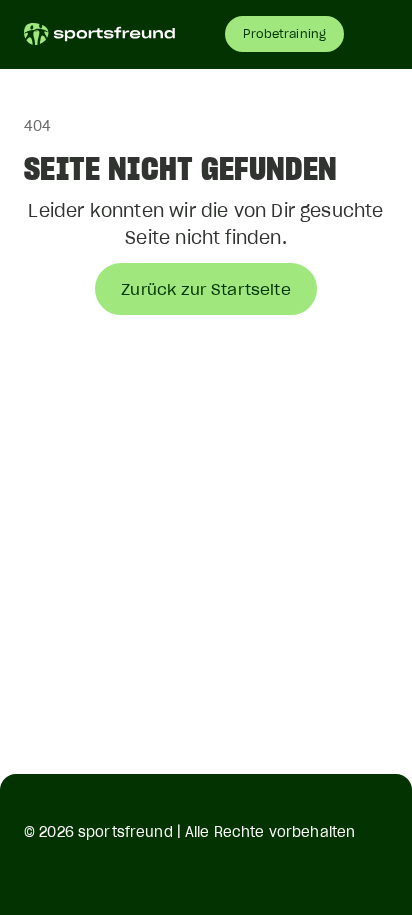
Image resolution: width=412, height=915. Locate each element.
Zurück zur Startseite (205, 289)
